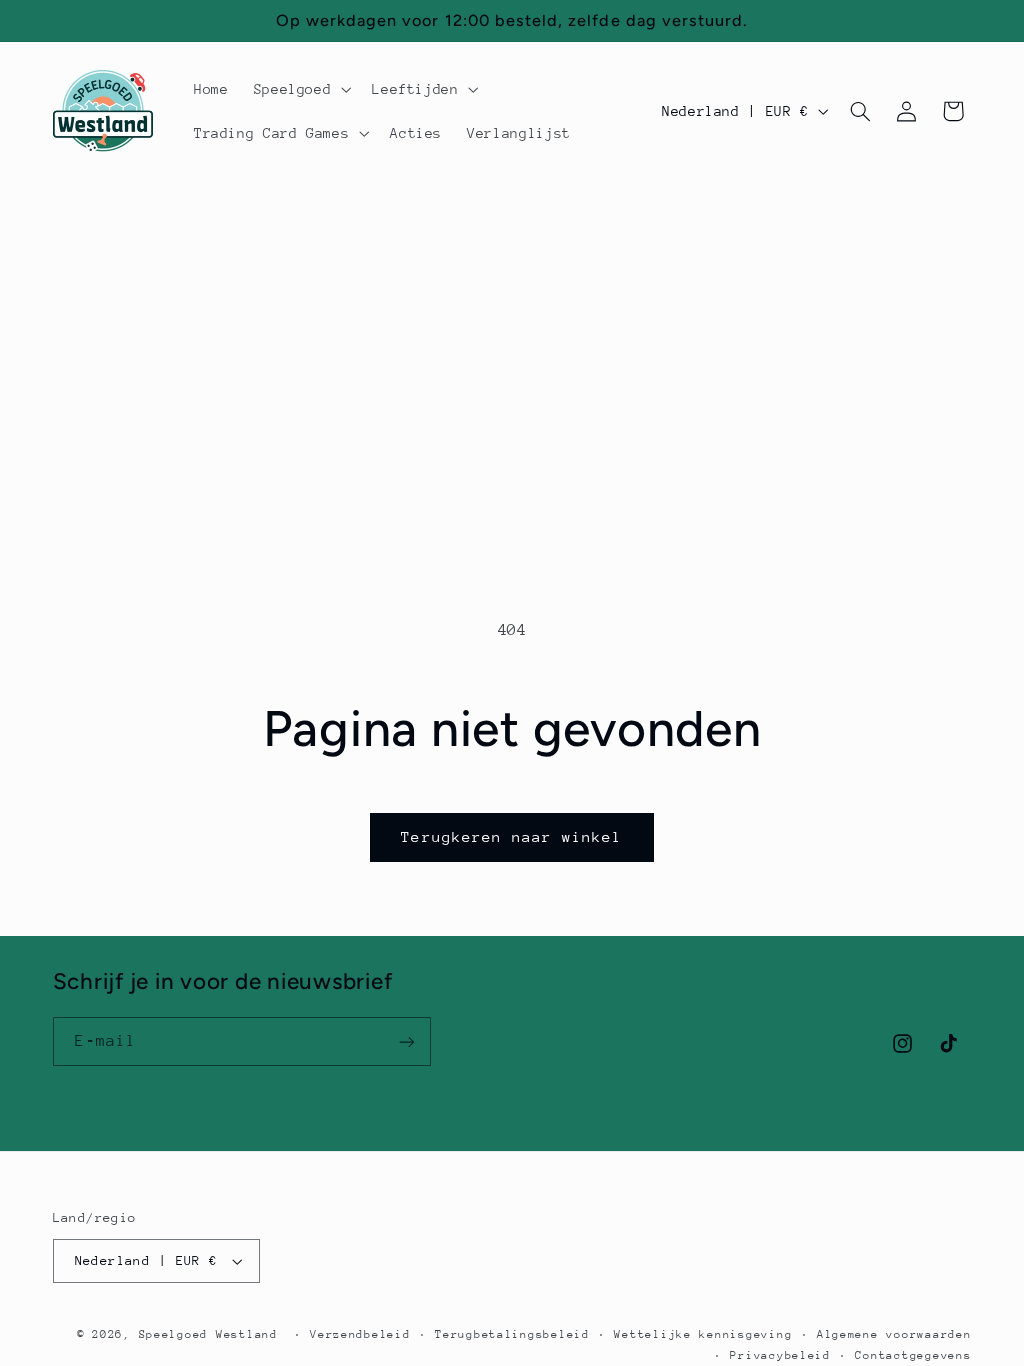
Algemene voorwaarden (894, 1334)
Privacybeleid (780, 1355)
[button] (300, 89)
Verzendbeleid (360, 1334)
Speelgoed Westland (208, 1334)
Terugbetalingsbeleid (512, 1334)
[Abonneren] (406, 1041)
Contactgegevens (913, 1355)
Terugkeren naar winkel (511, 836)
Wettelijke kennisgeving (703, 1334)
